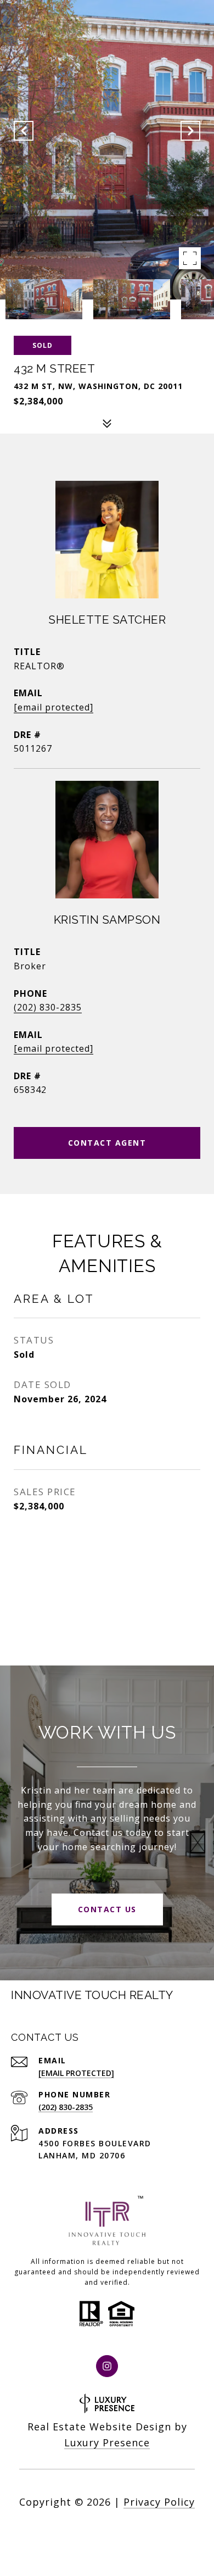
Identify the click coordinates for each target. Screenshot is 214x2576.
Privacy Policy (159, 2502)
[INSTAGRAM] (107, 2366)
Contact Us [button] (107, 1909)
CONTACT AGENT (107, 1143)
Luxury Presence (107, 2442)
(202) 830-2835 (48, 1007)
